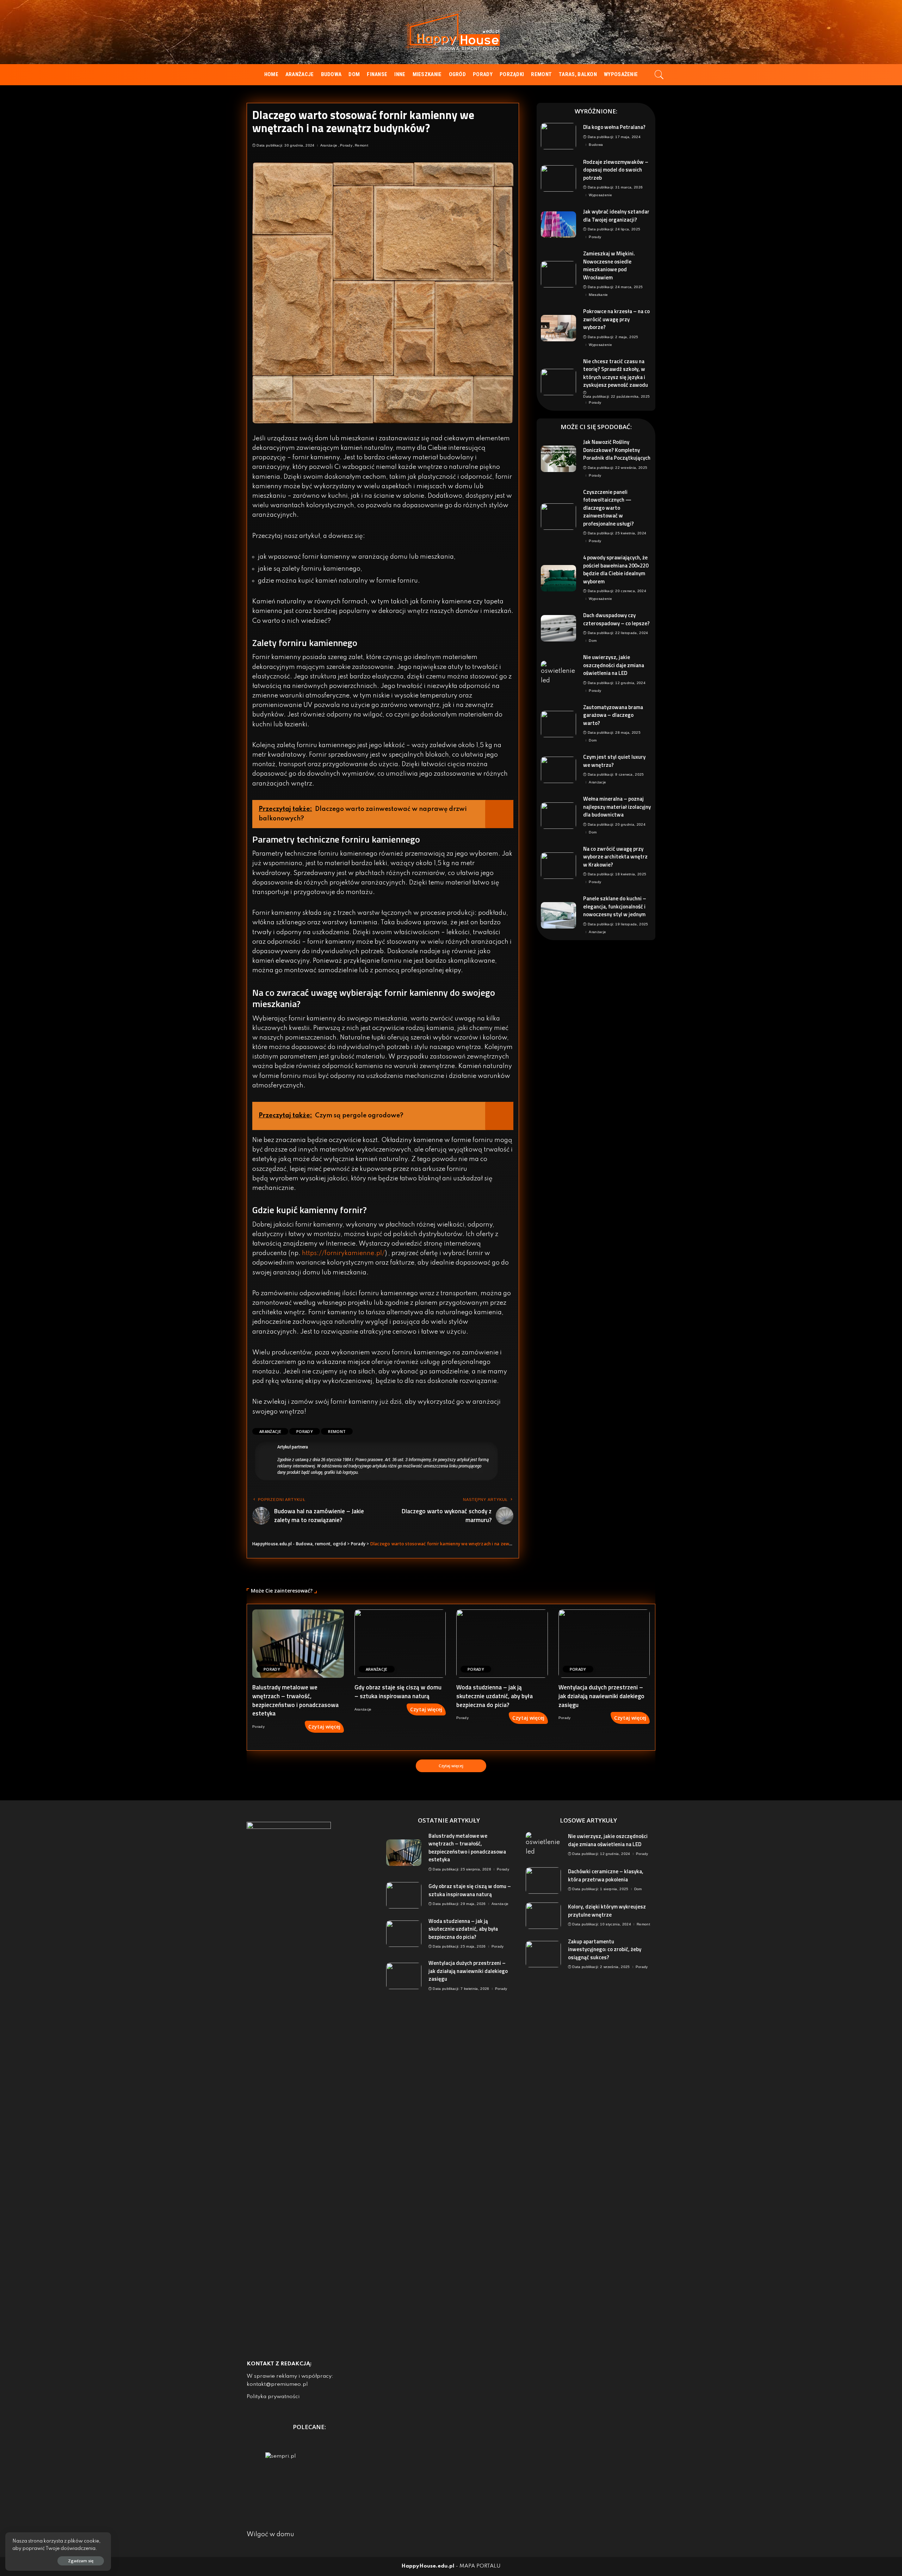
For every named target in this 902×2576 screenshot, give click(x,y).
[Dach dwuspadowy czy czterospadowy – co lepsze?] (558, 628)
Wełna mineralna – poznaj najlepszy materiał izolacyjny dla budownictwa (617, 807)
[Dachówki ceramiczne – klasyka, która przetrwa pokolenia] (543, 1880)
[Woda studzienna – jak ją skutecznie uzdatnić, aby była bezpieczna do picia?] (502, 1644)
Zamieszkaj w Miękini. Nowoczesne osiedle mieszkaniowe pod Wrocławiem (609, 265)
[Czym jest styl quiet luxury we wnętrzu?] (558, 770)
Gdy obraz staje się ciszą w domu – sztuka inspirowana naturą (398, 1692)
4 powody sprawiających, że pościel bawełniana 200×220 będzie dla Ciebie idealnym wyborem (616, 569)
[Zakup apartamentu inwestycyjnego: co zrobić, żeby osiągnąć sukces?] (543, 1954)
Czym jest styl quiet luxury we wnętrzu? (614, 761)
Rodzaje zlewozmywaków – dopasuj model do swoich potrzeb (616, 170)
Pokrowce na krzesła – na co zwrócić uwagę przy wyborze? (616, 319)
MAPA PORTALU (480, 2566)
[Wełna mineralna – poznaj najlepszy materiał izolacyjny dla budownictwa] (558, 816)
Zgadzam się (81, 2561)
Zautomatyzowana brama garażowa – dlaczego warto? (613, 715)
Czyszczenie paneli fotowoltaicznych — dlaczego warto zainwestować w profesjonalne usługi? (608, 508)
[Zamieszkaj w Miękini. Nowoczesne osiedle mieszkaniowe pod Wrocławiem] (558, 274)
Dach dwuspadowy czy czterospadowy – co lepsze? (616, 619)
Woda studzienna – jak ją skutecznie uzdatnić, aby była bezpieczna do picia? (495, 1696)
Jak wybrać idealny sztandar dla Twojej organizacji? (616, 216)
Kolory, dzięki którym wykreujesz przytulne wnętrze (607, 1911)
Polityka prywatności (273, 2397)
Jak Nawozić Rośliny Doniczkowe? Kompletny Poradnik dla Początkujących (617, 450)
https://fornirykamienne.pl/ (343, 1253)
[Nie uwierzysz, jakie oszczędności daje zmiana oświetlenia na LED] (558, 674)
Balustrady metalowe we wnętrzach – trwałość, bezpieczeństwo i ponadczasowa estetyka (295, 1700)
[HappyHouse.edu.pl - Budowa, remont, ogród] (451, 32)
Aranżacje (329, 145)
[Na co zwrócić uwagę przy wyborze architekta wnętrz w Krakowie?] (558, 866)
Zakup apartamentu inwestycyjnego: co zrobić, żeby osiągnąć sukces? (605, 1949)
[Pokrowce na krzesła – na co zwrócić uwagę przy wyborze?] (558, 328)
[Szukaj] (659, 75)
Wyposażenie (600, 195)
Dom (593, 641)
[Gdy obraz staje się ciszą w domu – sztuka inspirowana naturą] (400, 1644)
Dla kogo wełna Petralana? (614, 127)
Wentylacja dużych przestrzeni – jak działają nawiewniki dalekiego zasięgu (601, 1696)
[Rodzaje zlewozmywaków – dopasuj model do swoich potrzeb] (558, 178)
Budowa (596, 145)
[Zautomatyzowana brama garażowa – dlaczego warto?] (558, 724)
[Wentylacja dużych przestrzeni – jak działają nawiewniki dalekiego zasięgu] (604, 1644)
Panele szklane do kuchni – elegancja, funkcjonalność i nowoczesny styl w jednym (615, 906)
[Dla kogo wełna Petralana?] (558, 136)
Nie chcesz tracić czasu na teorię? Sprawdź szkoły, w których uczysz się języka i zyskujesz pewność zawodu (616, 373)
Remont (362, 145)
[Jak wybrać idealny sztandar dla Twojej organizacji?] (558, 225)
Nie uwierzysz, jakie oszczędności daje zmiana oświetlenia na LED (614, 665)
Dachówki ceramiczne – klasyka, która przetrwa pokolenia (606, 1875)
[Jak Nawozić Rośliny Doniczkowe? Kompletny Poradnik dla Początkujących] (558, 459)
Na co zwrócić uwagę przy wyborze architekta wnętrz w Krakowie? (615, 857)
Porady (346, 145)
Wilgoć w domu (270, 2534)
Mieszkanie (598, 295)
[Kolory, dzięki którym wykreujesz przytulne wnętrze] (543, 1916)
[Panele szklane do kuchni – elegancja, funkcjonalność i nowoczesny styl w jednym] (558, 915)
